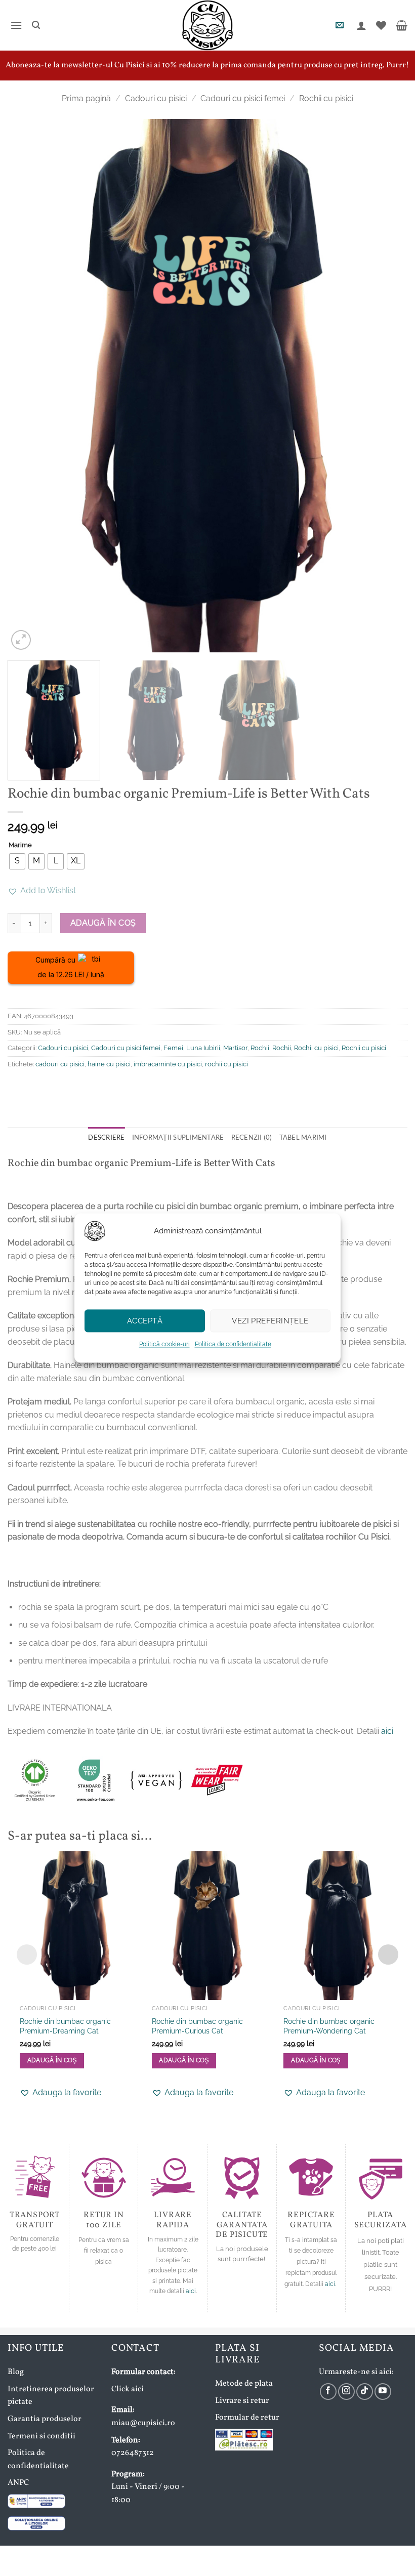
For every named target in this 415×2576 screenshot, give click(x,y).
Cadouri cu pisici (156, 98)
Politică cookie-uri (164, 1344)
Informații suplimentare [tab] (178, 1137)
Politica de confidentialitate (233, 1344)
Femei (173, 1048)
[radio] (17, 861)
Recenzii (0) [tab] (252, 1137)
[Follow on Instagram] (346, 2392)
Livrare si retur (242, 2401)
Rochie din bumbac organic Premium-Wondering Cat (329, 2026)
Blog (16, 2372)
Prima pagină (86, 98)
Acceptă (145, 1321)
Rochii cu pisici (326, 98)
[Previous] (28, 385)
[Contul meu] (360, 25)
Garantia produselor (45, 2419)
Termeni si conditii (41, 2436)
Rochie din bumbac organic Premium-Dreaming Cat (65, 2026)
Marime (20, 845)
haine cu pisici (109, 1064)
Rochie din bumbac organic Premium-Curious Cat (197, 2026)
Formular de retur (247, 2418)
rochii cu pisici (226, 1064)
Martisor (235, 1048)
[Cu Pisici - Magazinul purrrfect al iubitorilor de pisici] (207, 25)
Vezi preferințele (270, 1321)
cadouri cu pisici (60, 1064)
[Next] (387, 385)
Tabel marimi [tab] (303, 1137)
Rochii (260, 1048)
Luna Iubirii (203, 1048)
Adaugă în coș (103, 923)
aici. (388, 1731)
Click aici (128, 2389)
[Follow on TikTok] (365, 2392)
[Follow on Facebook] (328, 2392)
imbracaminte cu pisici (168, 1064)
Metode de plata (244, 2384)
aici (191, 2291)
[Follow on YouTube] (383, 2392)
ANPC (18, 2483)
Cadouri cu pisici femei (243, 98)
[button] (15, 25)
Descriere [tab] (106, 1137)
